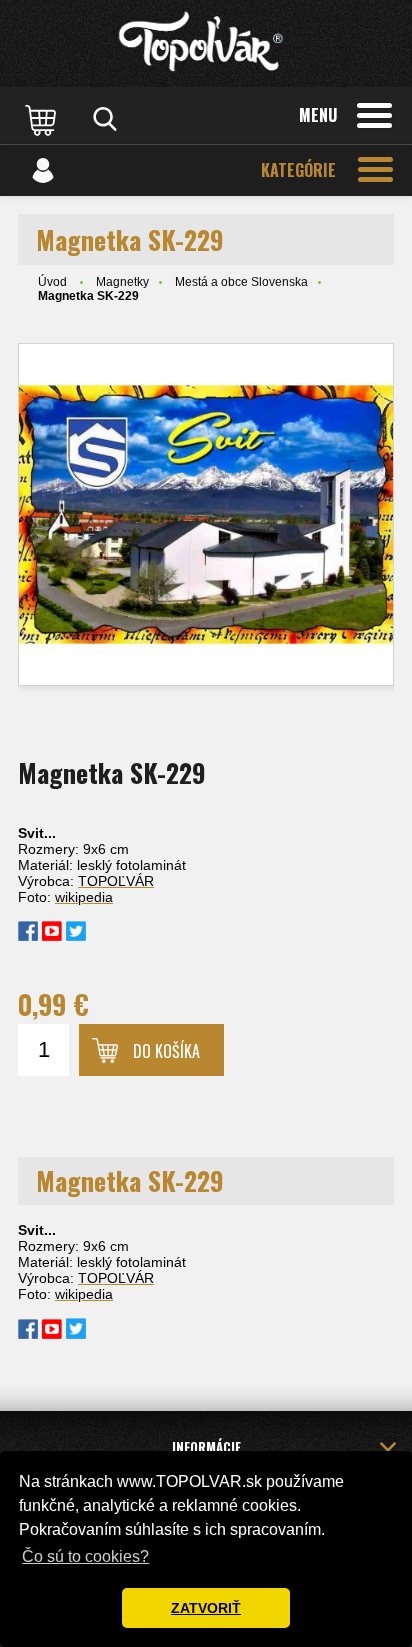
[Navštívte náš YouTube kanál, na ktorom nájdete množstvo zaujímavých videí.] (52, 936)
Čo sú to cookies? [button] (85, 1556)
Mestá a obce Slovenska (241, 282)
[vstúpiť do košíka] (43, 119)
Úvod (52, 282)
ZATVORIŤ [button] (206, 1608)
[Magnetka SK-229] (206, 514)
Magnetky (122, 282)
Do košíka (166, 1051)
